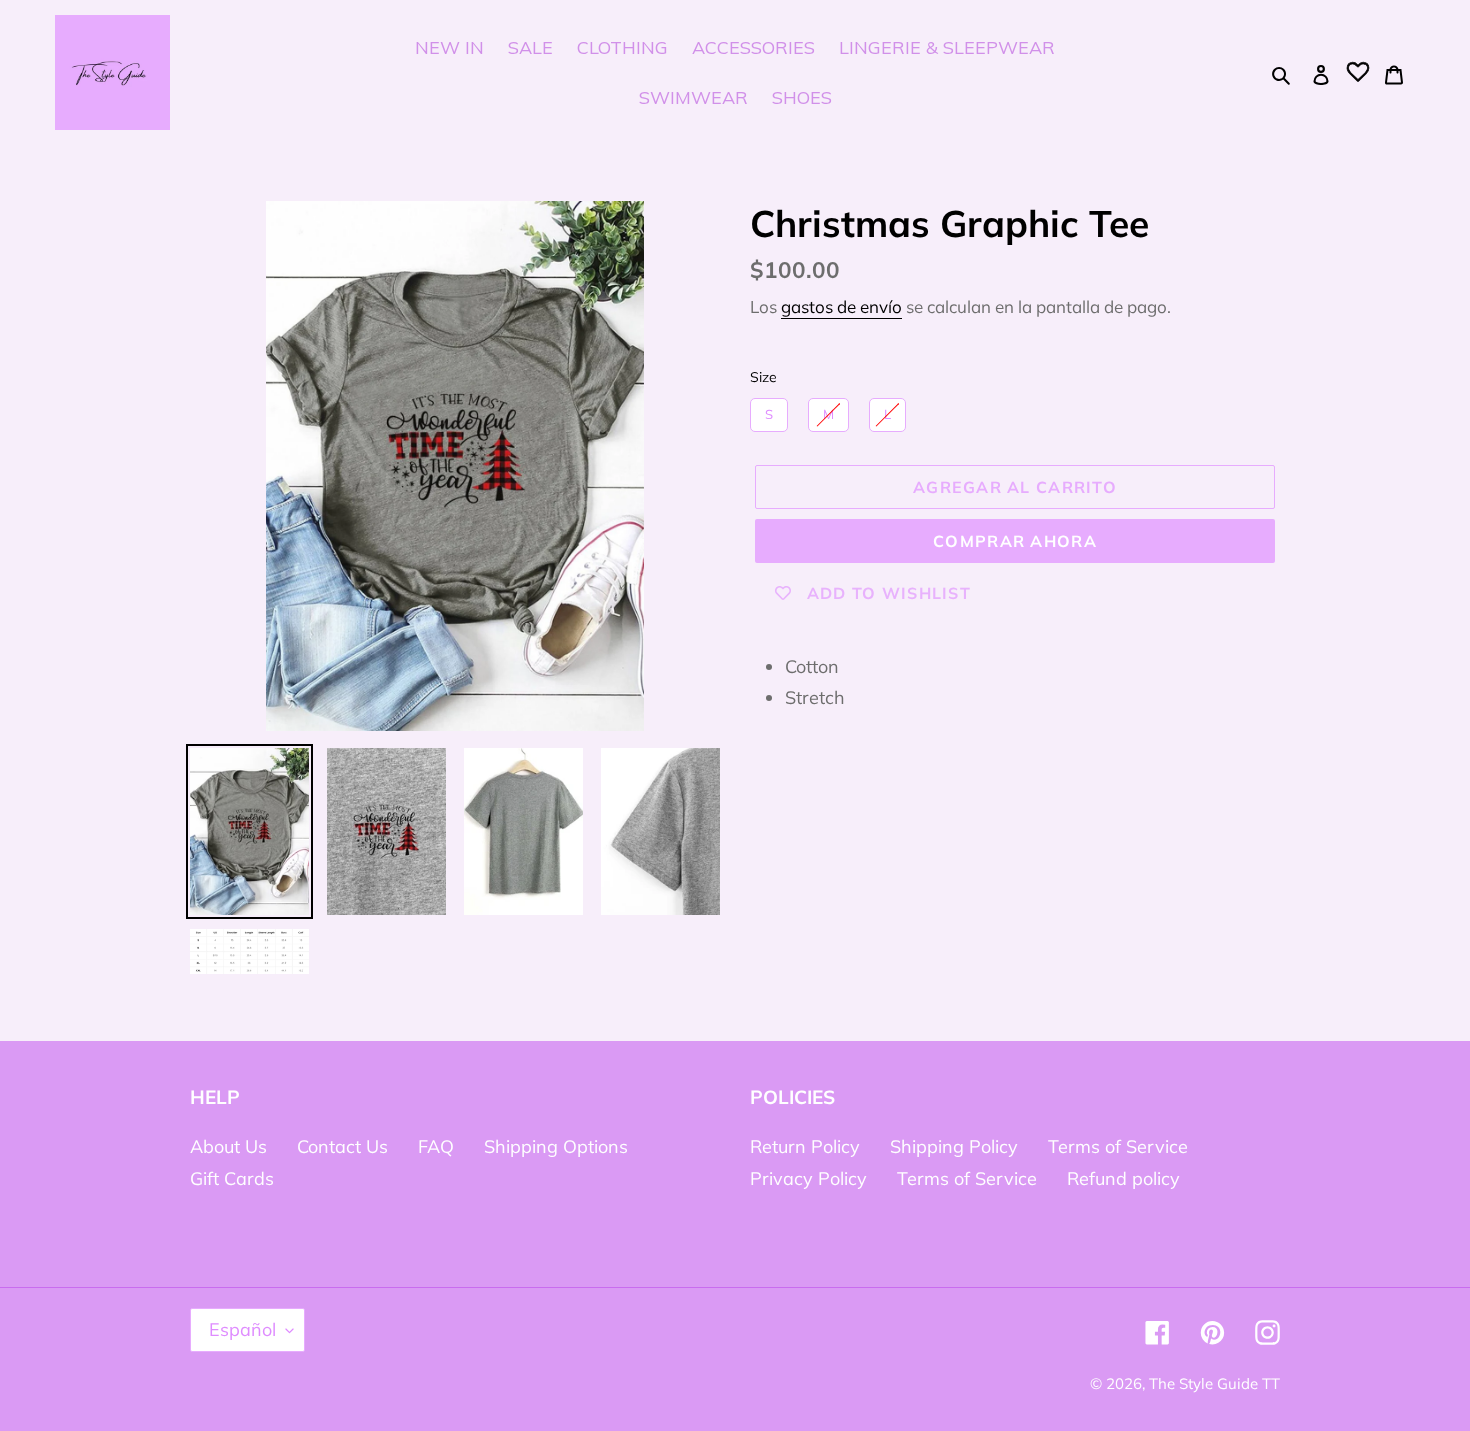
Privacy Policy (808, 1178)
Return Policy (805, 1146)
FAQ (436, 1146)
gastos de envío (841, 306)
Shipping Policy (954, 1146)
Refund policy (1123, 1178)
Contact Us (342, 1146)
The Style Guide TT (1214, 1383)
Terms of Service (1118, 1146)
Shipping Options (556, 1146)
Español (242, 1329)
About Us (228, 1146)
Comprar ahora (1015, 541)
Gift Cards (232, 1178)
